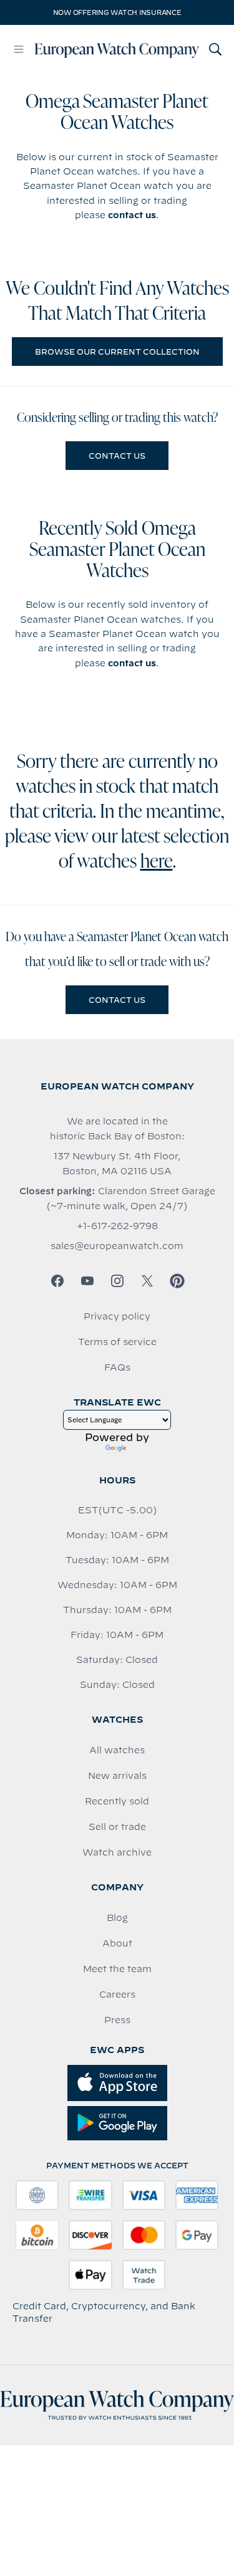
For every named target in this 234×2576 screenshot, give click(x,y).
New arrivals (117, 1776)
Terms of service (117, 1342)
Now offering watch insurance (117, 12)
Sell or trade (117, 1827)
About (117, 1943)
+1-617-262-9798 (117, 1226)
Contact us (117, 456)
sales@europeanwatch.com (117, 1246)
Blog (117, 1918)
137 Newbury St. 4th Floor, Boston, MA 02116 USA (117, 1164)
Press (117, 2020)
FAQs (117, 1367)
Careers (117, 1994)
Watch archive (117, 1852)
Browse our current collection (117, 352)
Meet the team (117, 1969)
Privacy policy (117, 1316)
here (157, 863)
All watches (117, 1750)
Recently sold (117, 1801)
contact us (132, 215)
